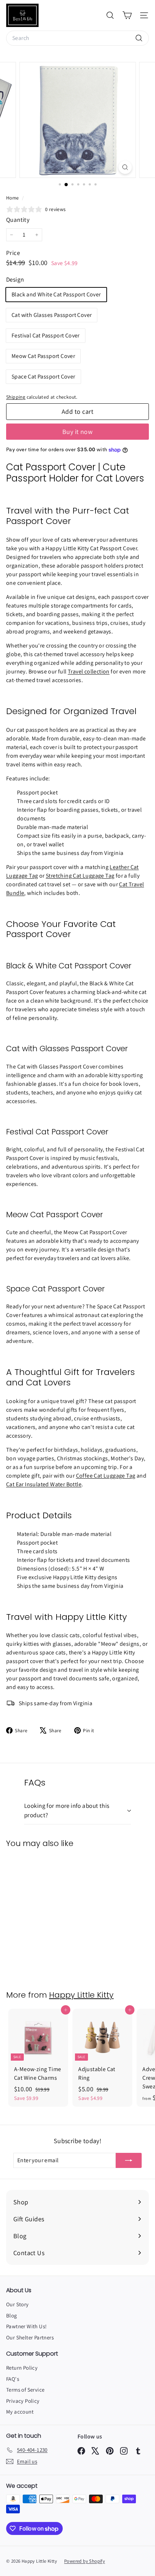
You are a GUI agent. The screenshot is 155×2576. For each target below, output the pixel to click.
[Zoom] (125, 167)
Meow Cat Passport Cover (43, 356)
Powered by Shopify (85, 2561)
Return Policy (22, 2368)
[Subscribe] (129, 2160)
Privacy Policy (23, 2401)
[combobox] (77, 38)
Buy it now (78, 432)
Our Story (17, 2304)
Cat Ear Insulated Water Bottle (44, 1484)
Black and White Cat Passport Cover (56, 294)
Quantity (18, 220)
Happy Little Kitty (81, 1995)
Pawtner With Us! (26, 2326)
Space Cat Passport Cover (43, 377)
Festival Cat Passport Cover (46, 335)
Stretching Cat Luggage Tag (80, 876)
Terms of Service (25, 2390)
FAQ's (13, 2379)
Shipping (16, 397)
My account (20, 2412)
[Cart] (127, 15)
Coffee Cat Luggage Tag (106, 1476)
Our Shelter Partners (30, 2337)
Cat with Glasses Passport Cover (52, 315)
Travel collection (89, 671)
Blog (12, 2315)
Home (13, 198)
